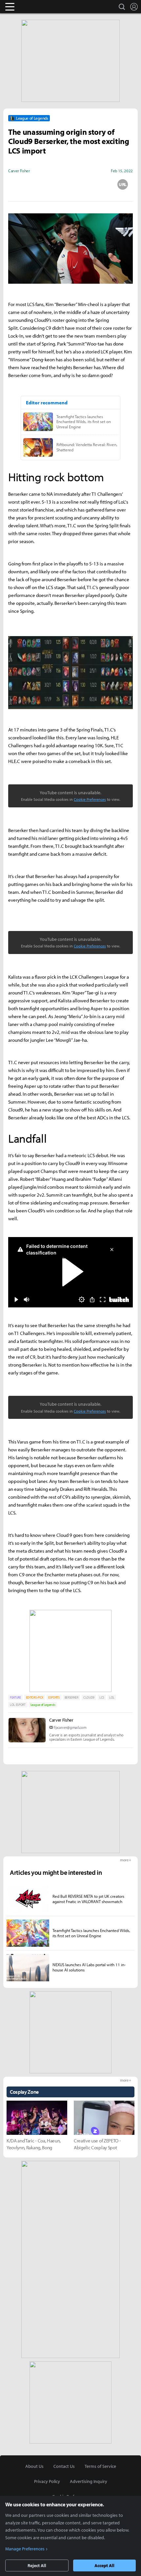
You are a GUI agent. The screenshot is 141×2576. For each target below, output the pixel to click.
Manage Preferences (25, 2549)
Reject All (37, 2565)
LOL (112, 1697)
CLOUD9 (89, 1697)
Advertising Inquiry (89, 2481)
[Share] (45, 184)
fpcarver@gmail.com (70, 1727)
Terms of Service (100, 2466)
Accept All (104, 2565)
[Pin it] (97, 184)
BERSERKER (71, 1697)
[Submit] (70, 184)
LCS (102, 1697)
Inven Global (35, 7)
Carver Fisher (61, 1720)
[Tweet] (18, 184)
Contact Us (64, 2466)
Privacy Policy (47, 2481)
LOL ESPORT (18, 1705)
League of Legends (43, 1705)
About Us (34, 2466)
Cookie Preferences (90, 799)
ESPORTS (54, 1697)
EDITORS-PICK (35, 1697)
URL (123, 184)
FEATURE (15, 1697)
